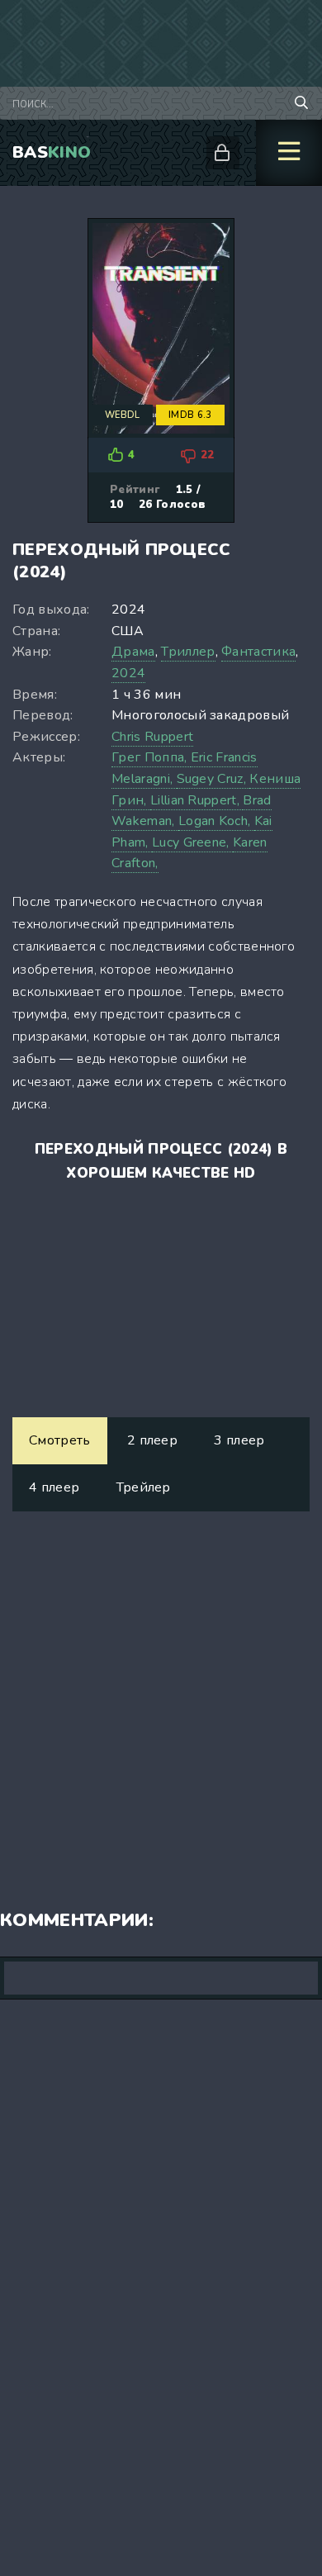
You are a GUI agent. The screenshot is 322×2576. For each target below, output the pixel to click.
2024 (128, 673)
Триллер (188, 652)
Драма (133, 652)
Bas (52, 152)
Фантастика (258, 652)
